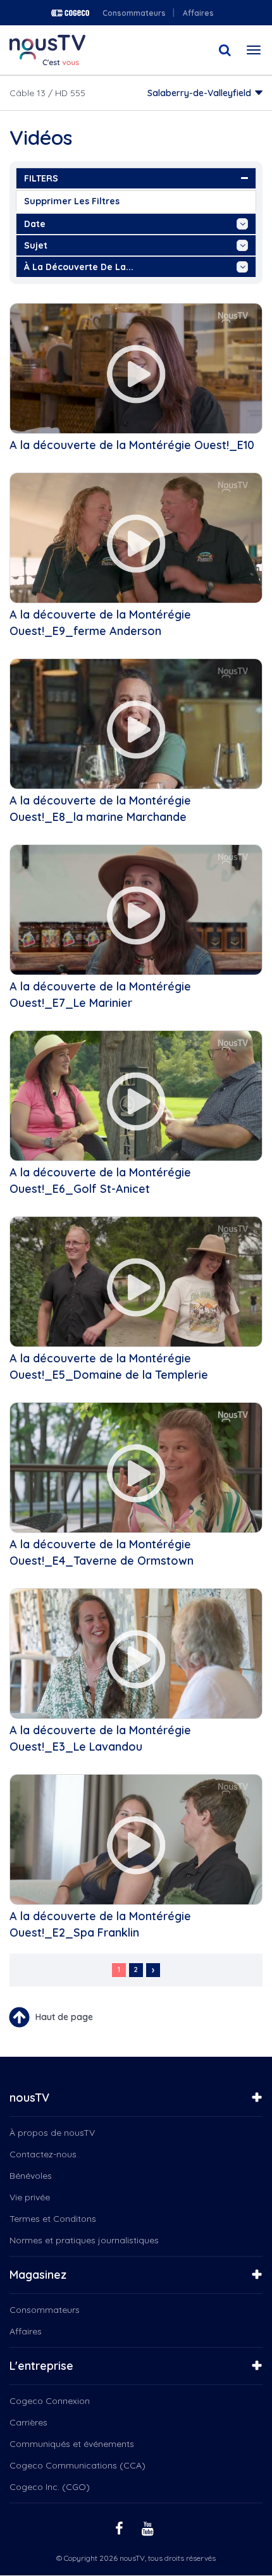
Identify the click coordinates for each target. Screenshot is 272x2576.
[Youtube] (149, 2528)
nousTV (29, 2098)
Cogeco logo (70, 13)
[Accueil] (47, 50)
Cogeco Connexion (50, 2401)
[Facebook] (121, 2528)
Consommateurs (134, 13)
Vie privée (30, 2197)
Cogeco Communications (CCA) (77, 2465)
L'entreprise (41, 2366)
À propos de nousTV (52, 2133)
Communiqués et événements (72, 2444)
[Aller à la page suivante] (153, 1970)
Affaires (198, 13)
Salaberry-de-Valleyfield (199, 93)
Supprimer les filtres (72, 201)
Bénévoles (31, 2176)
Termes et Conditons (53, 2219)
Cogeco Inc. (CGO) (50, 2487)
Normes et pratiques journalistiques (84, 2240)
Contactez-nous (43, 2154)
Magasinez (38, 2275)
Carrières (28, 2422)
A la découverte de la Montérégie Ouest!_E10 (132, 445)
